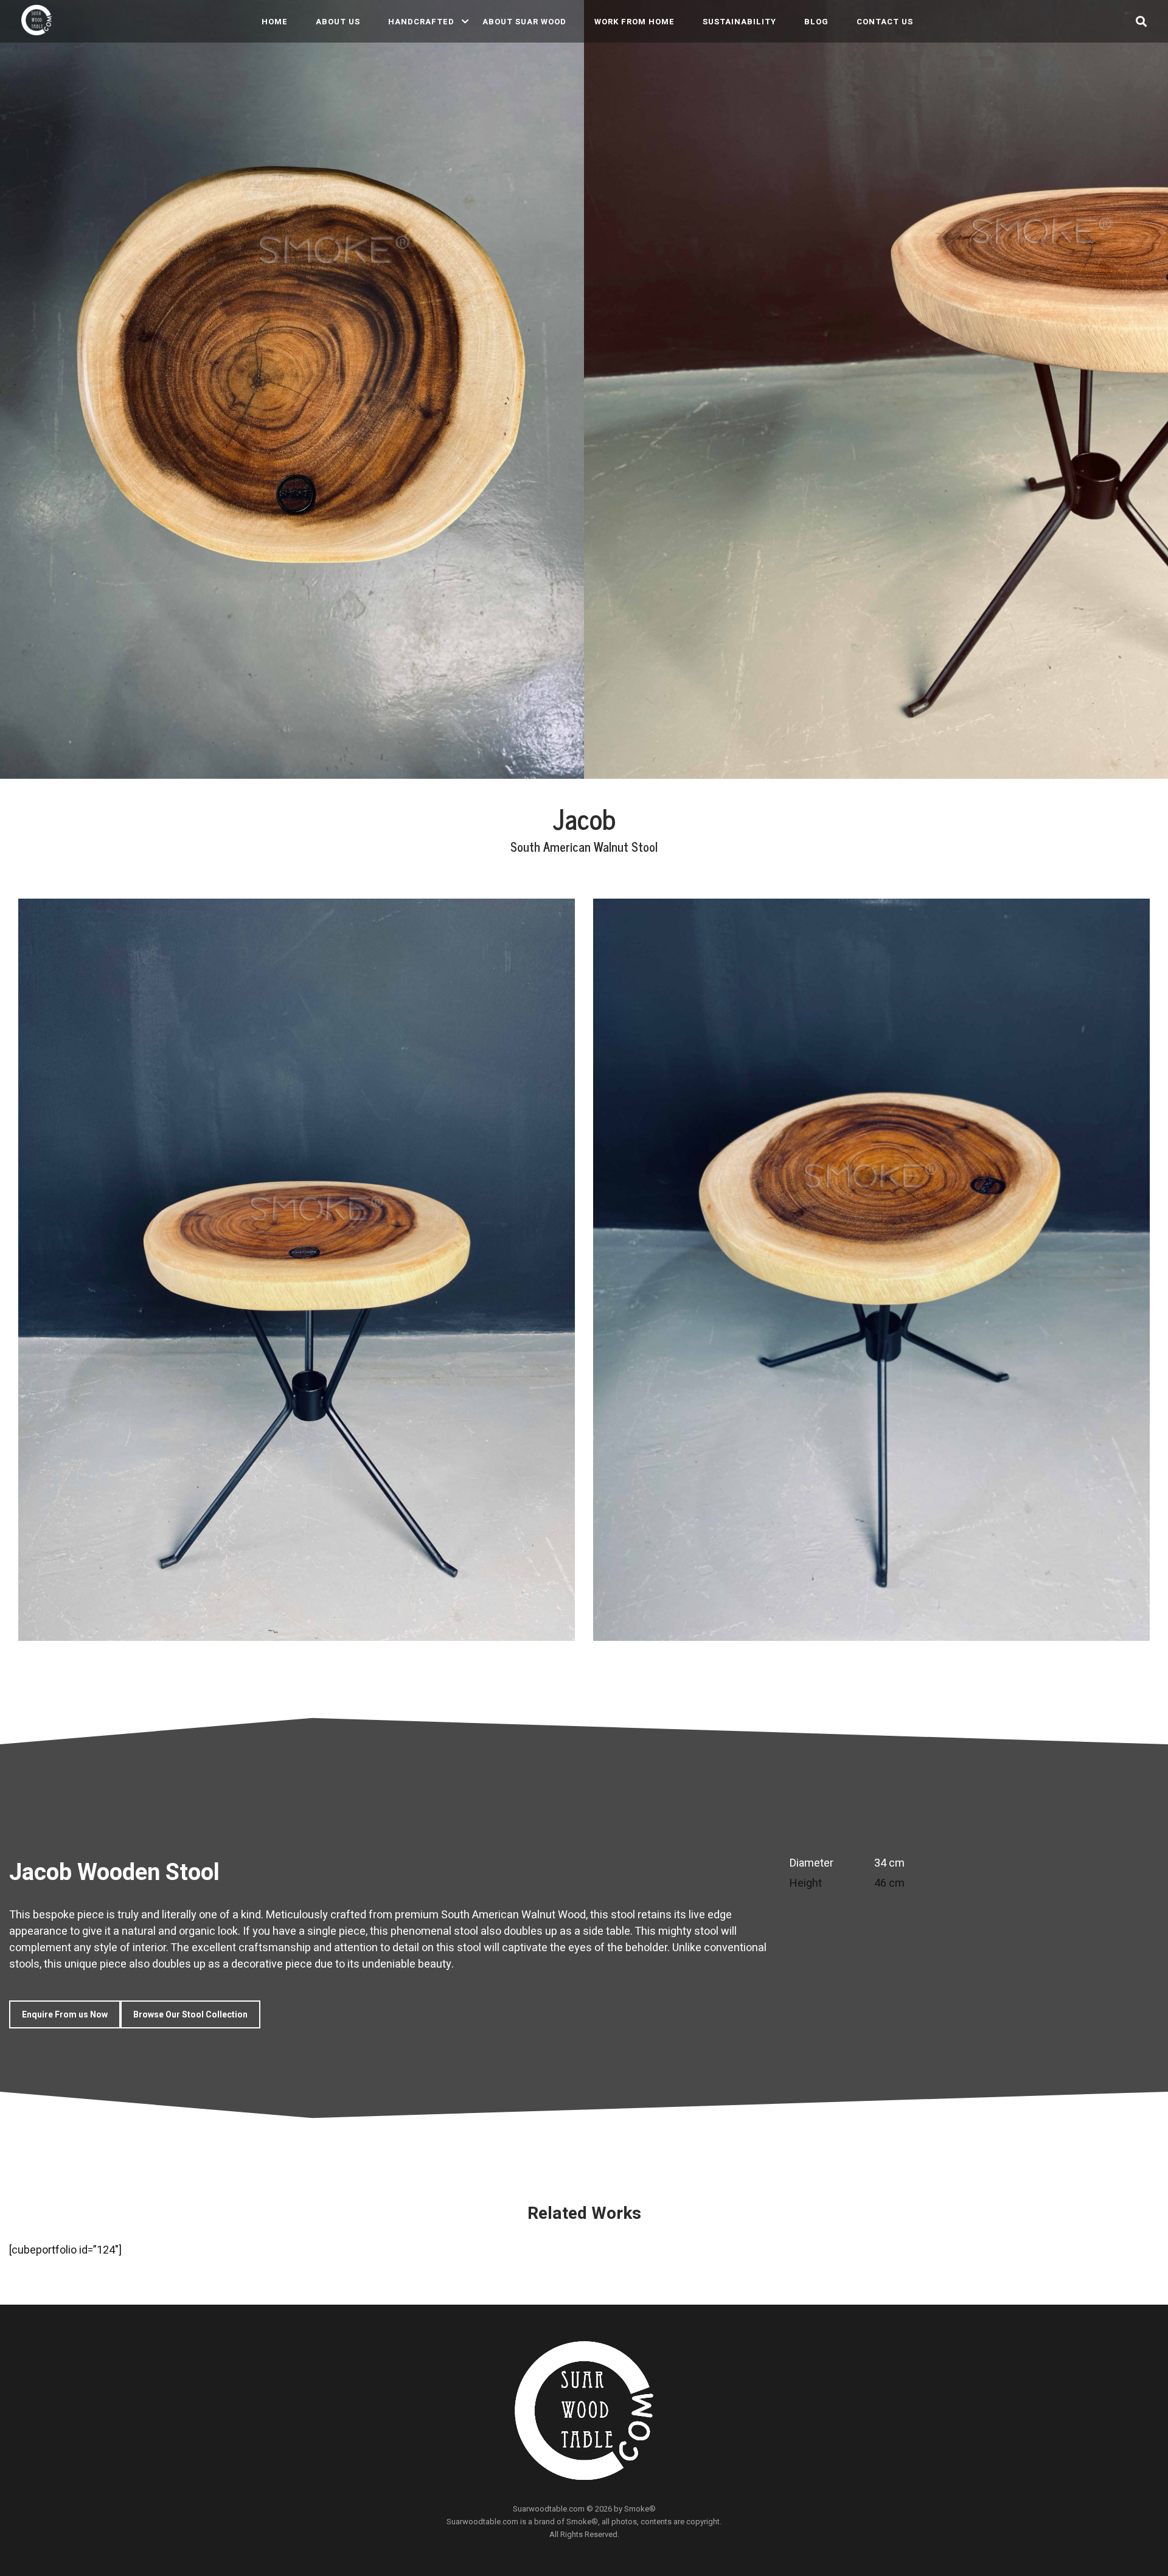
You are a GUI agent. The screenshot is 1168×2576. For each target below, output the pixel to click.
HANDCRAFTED (421, 22)
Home (275, 22)
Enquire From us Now (65, 2014)
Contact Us (885, 22)
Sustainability (739, 22)
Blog (816, 22)
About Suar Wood (524, 22)
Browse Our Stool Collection (190, 2014)
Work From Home (634, 22)
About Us (338, 22)
